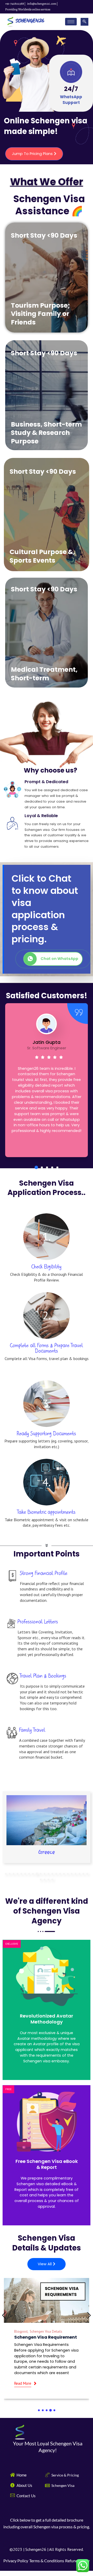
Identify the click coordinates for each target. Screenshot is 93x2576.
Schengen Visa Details (46, 2332)
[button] (36, 1167)
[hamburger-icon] (71, 22)
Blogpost (21, 2332)
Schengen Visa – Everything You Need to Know (45, 2340)
